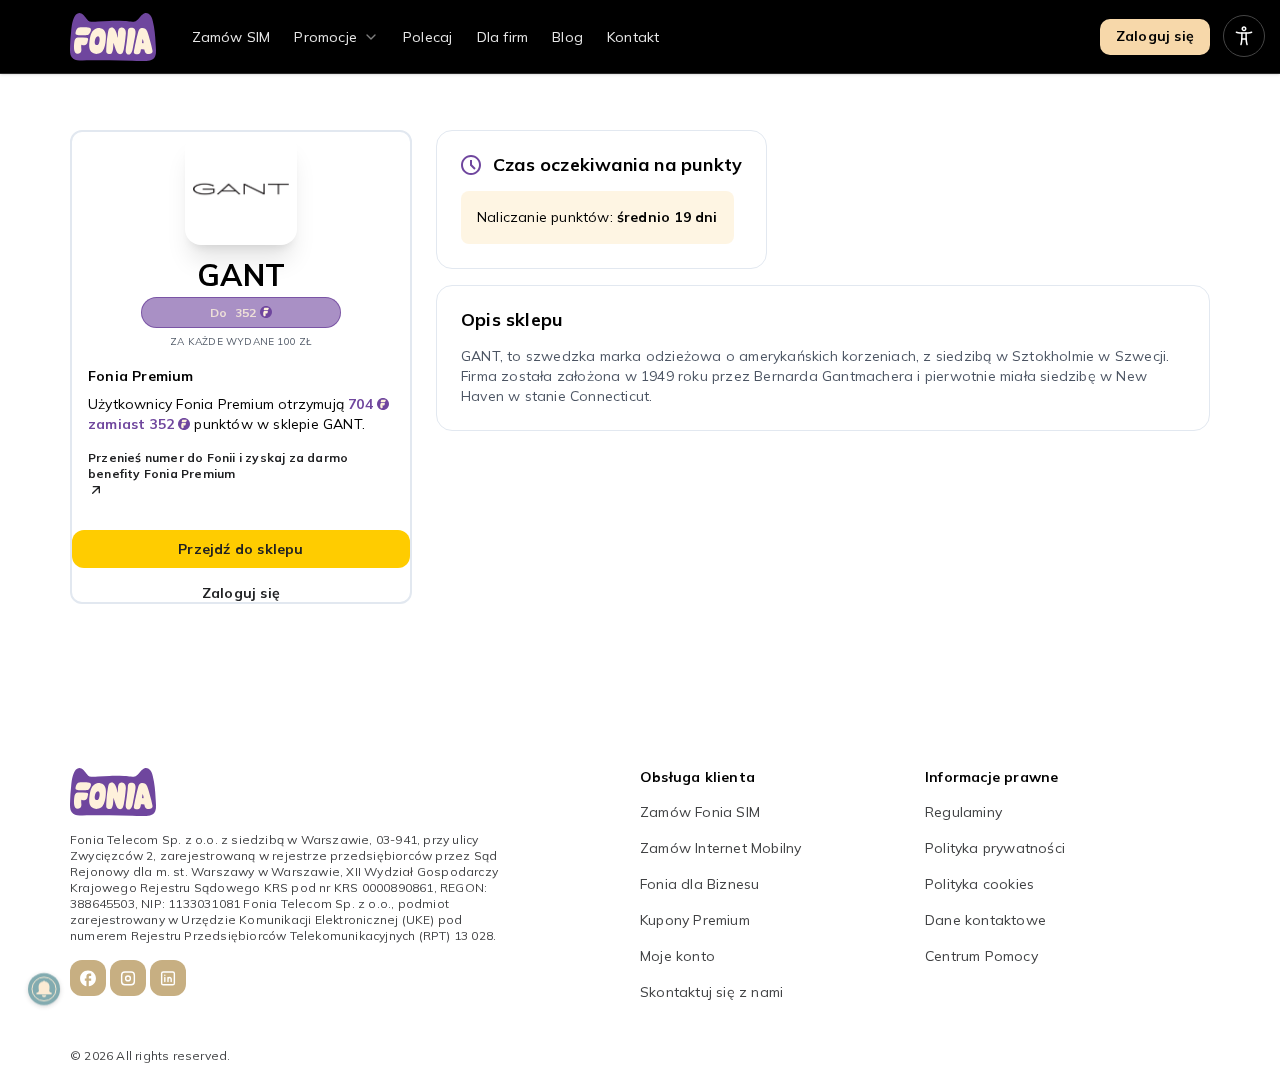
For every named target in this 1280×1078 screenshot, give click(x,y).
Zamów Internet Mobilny (720, 848)
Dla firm (503, 37)
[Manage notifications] (44, 989)
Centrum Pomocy (981, 956)
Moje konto (677, 956)
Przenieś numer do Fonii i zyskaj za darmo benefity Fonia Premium (218, 465)
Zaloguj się (1155, 36)
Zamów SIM (231, 37)
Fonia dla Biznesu (699, 884)
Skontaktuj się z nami (711, 992)
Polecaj (427, 37)
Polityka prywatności (995, 848)
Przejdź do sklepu (240, 549)
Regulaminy (963, 812)
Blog (567, 37)
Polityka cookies (979, 884)
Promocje (325, 37)
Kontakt (633, 37)
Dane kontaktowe (985, 920)
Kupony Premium (695, 920)
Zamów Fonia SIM (700, 812)
